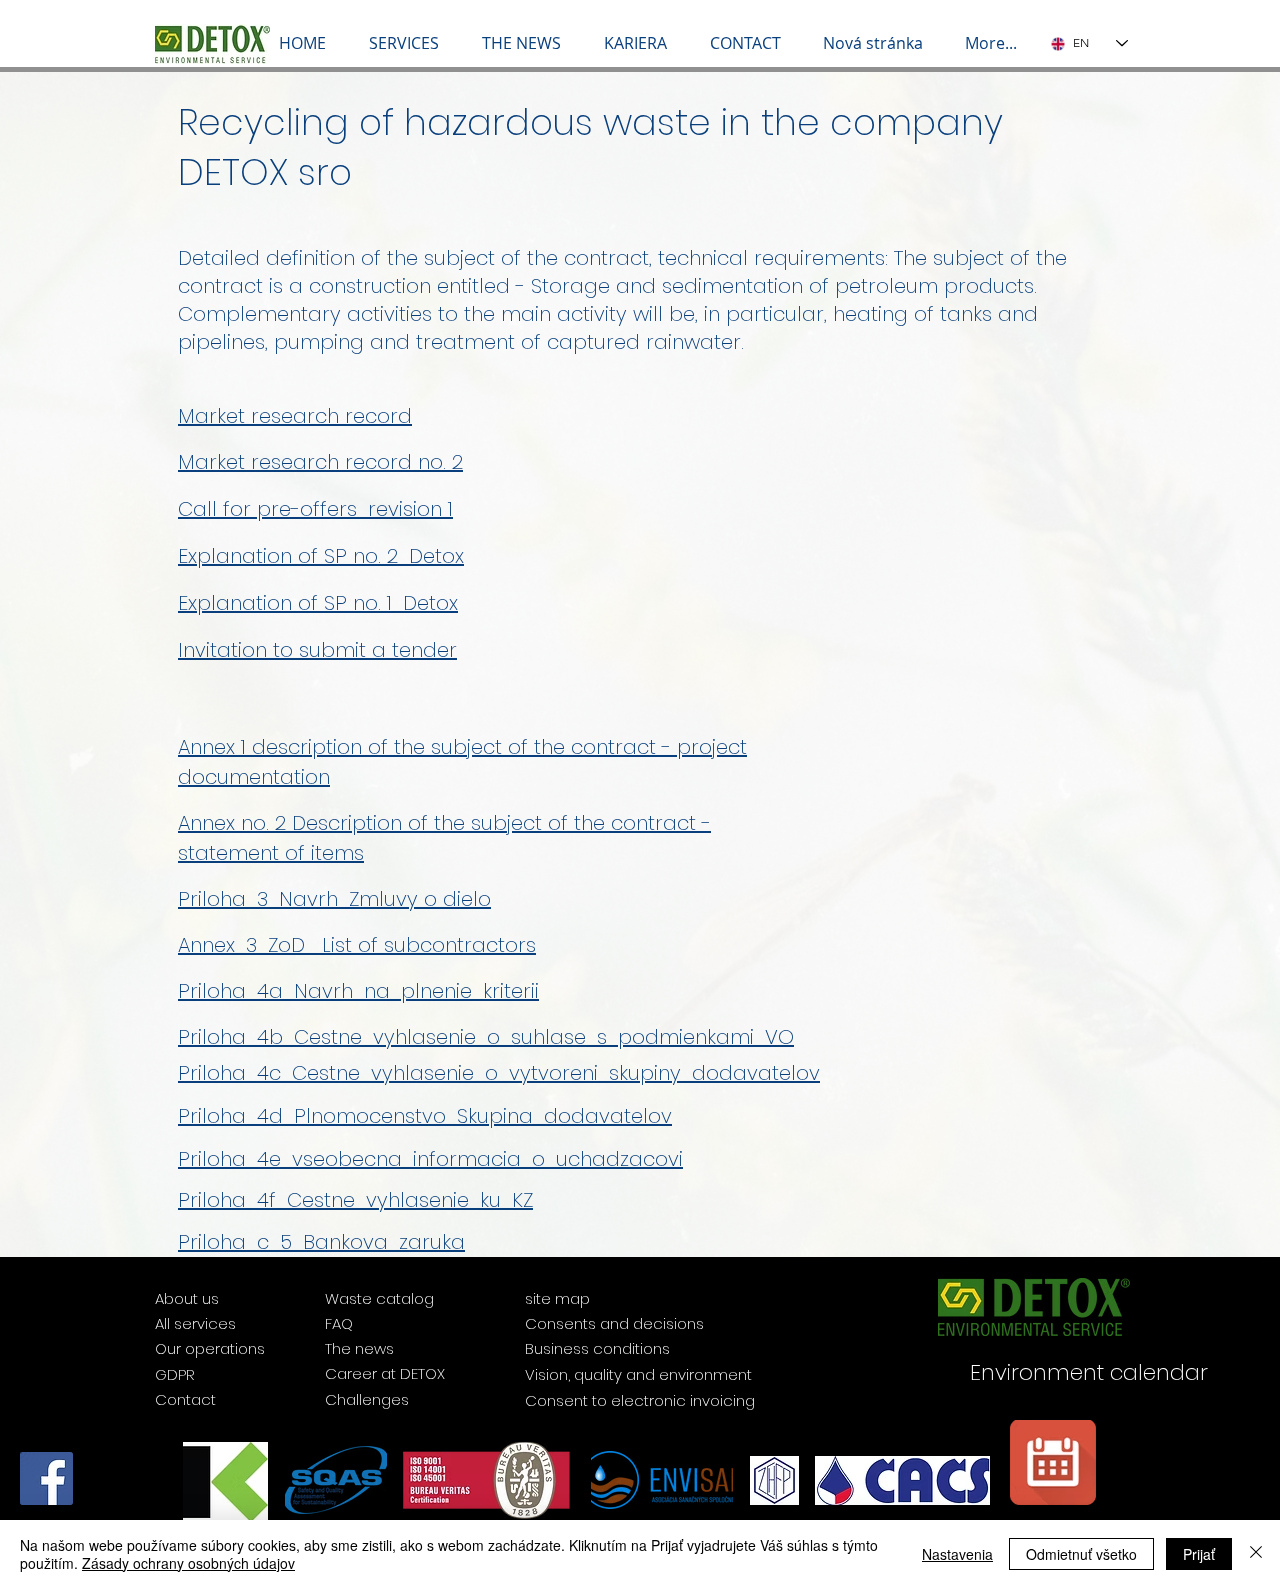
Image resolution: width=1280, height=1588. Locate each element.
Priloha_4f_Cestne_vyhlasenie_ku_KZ (355, 1200)
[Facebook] (46, 1478)
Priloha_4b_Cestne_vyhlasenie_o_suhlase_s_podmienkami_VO (486, 1037)
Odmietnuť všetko (1081, 1554)
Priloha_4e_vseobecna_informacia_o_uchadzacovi (430, 1159)
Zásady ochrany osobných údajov (188, 1563)
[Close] (1256, 1554)
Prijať (1199, 1554)
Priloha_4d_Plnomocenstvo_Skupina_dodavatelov (425, 1116)
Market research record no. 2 (320, 462)
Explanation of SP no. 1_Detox (318, 603)
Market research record (295, 416)
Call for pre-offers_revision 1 (315, 509)
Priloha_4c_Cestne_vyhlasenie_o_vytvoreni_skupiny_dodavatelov (499, 1073)
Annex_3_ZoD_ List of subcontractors (357, 945)
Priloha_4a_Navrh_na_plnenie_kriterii (358, 991)
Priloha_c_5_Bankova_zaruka (321, 1242)
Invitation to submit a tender (317, 650)
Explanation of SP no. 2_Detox (321, 556)
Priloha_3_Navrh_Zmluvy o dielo (334, 899)
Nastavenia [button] (957, 1554)
